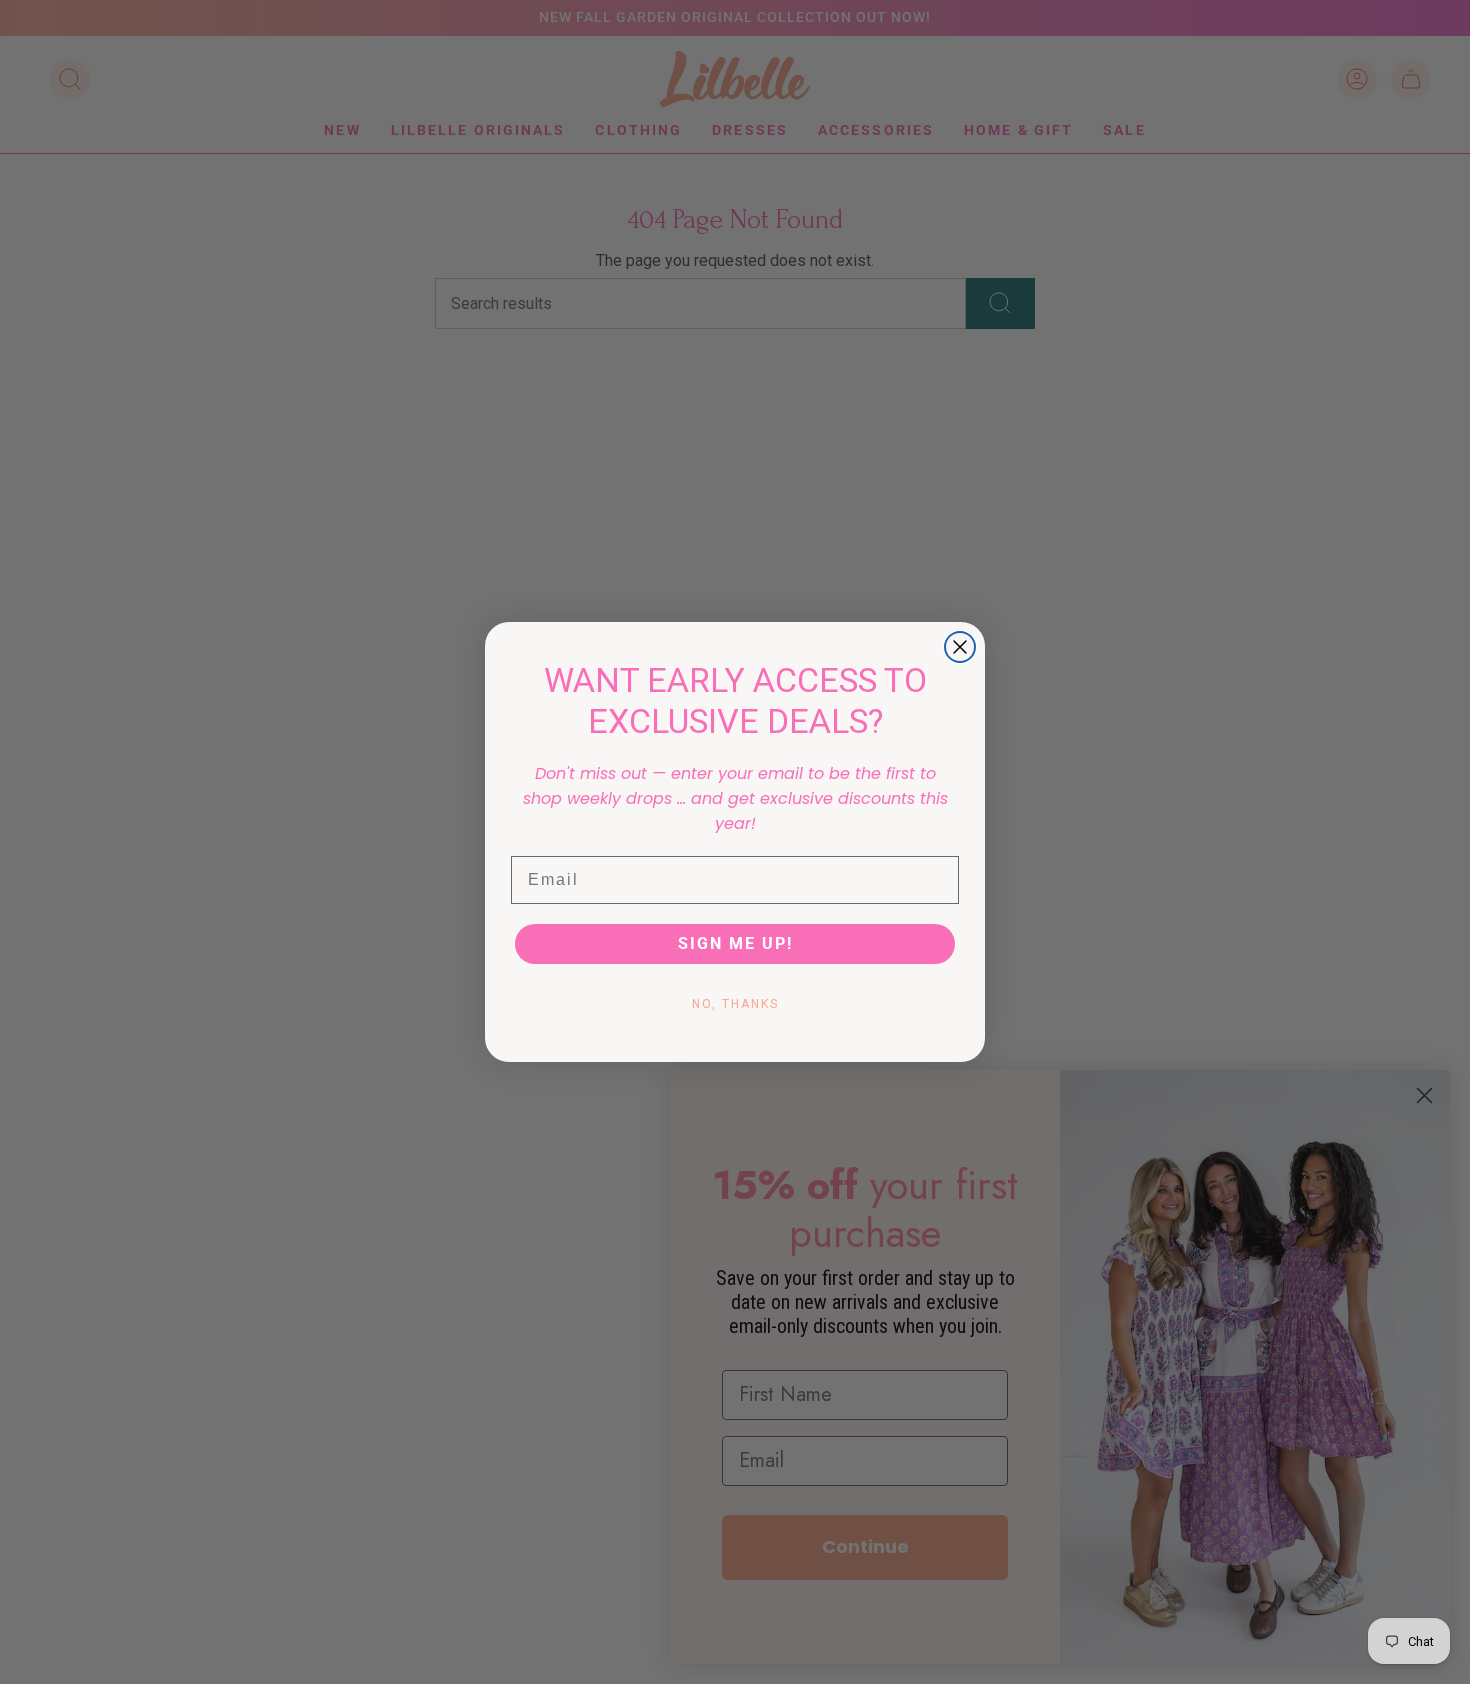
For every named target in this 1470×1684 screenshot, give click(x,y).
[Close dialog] (960, 647)
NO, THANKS (735, 1004)
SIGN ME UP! (735, 943)
